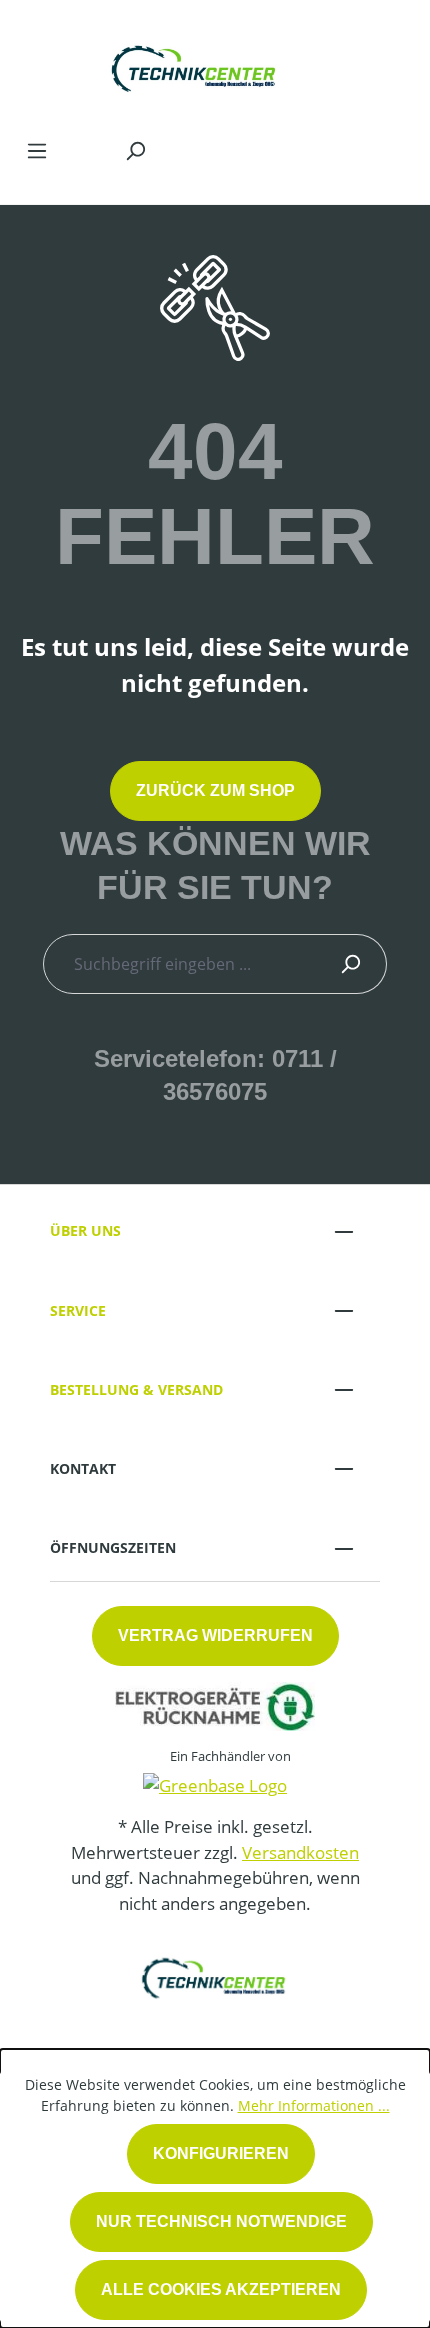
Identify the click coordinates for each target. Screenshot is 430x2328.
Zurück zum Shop (215, 790)
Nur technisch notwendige (221, 2221)
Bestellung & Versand (136, 1389)
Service (78, 1310)
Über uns (85, 1230)
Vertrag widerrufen (215, 1635)
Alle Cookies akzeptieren (221, 2289)
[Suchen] (135, 150)
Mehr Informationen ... (314, 2105)
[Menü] (37, 150)
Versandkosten (300, 1852)
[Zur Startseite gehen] (195, 64)
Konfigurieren (221, 2153)
